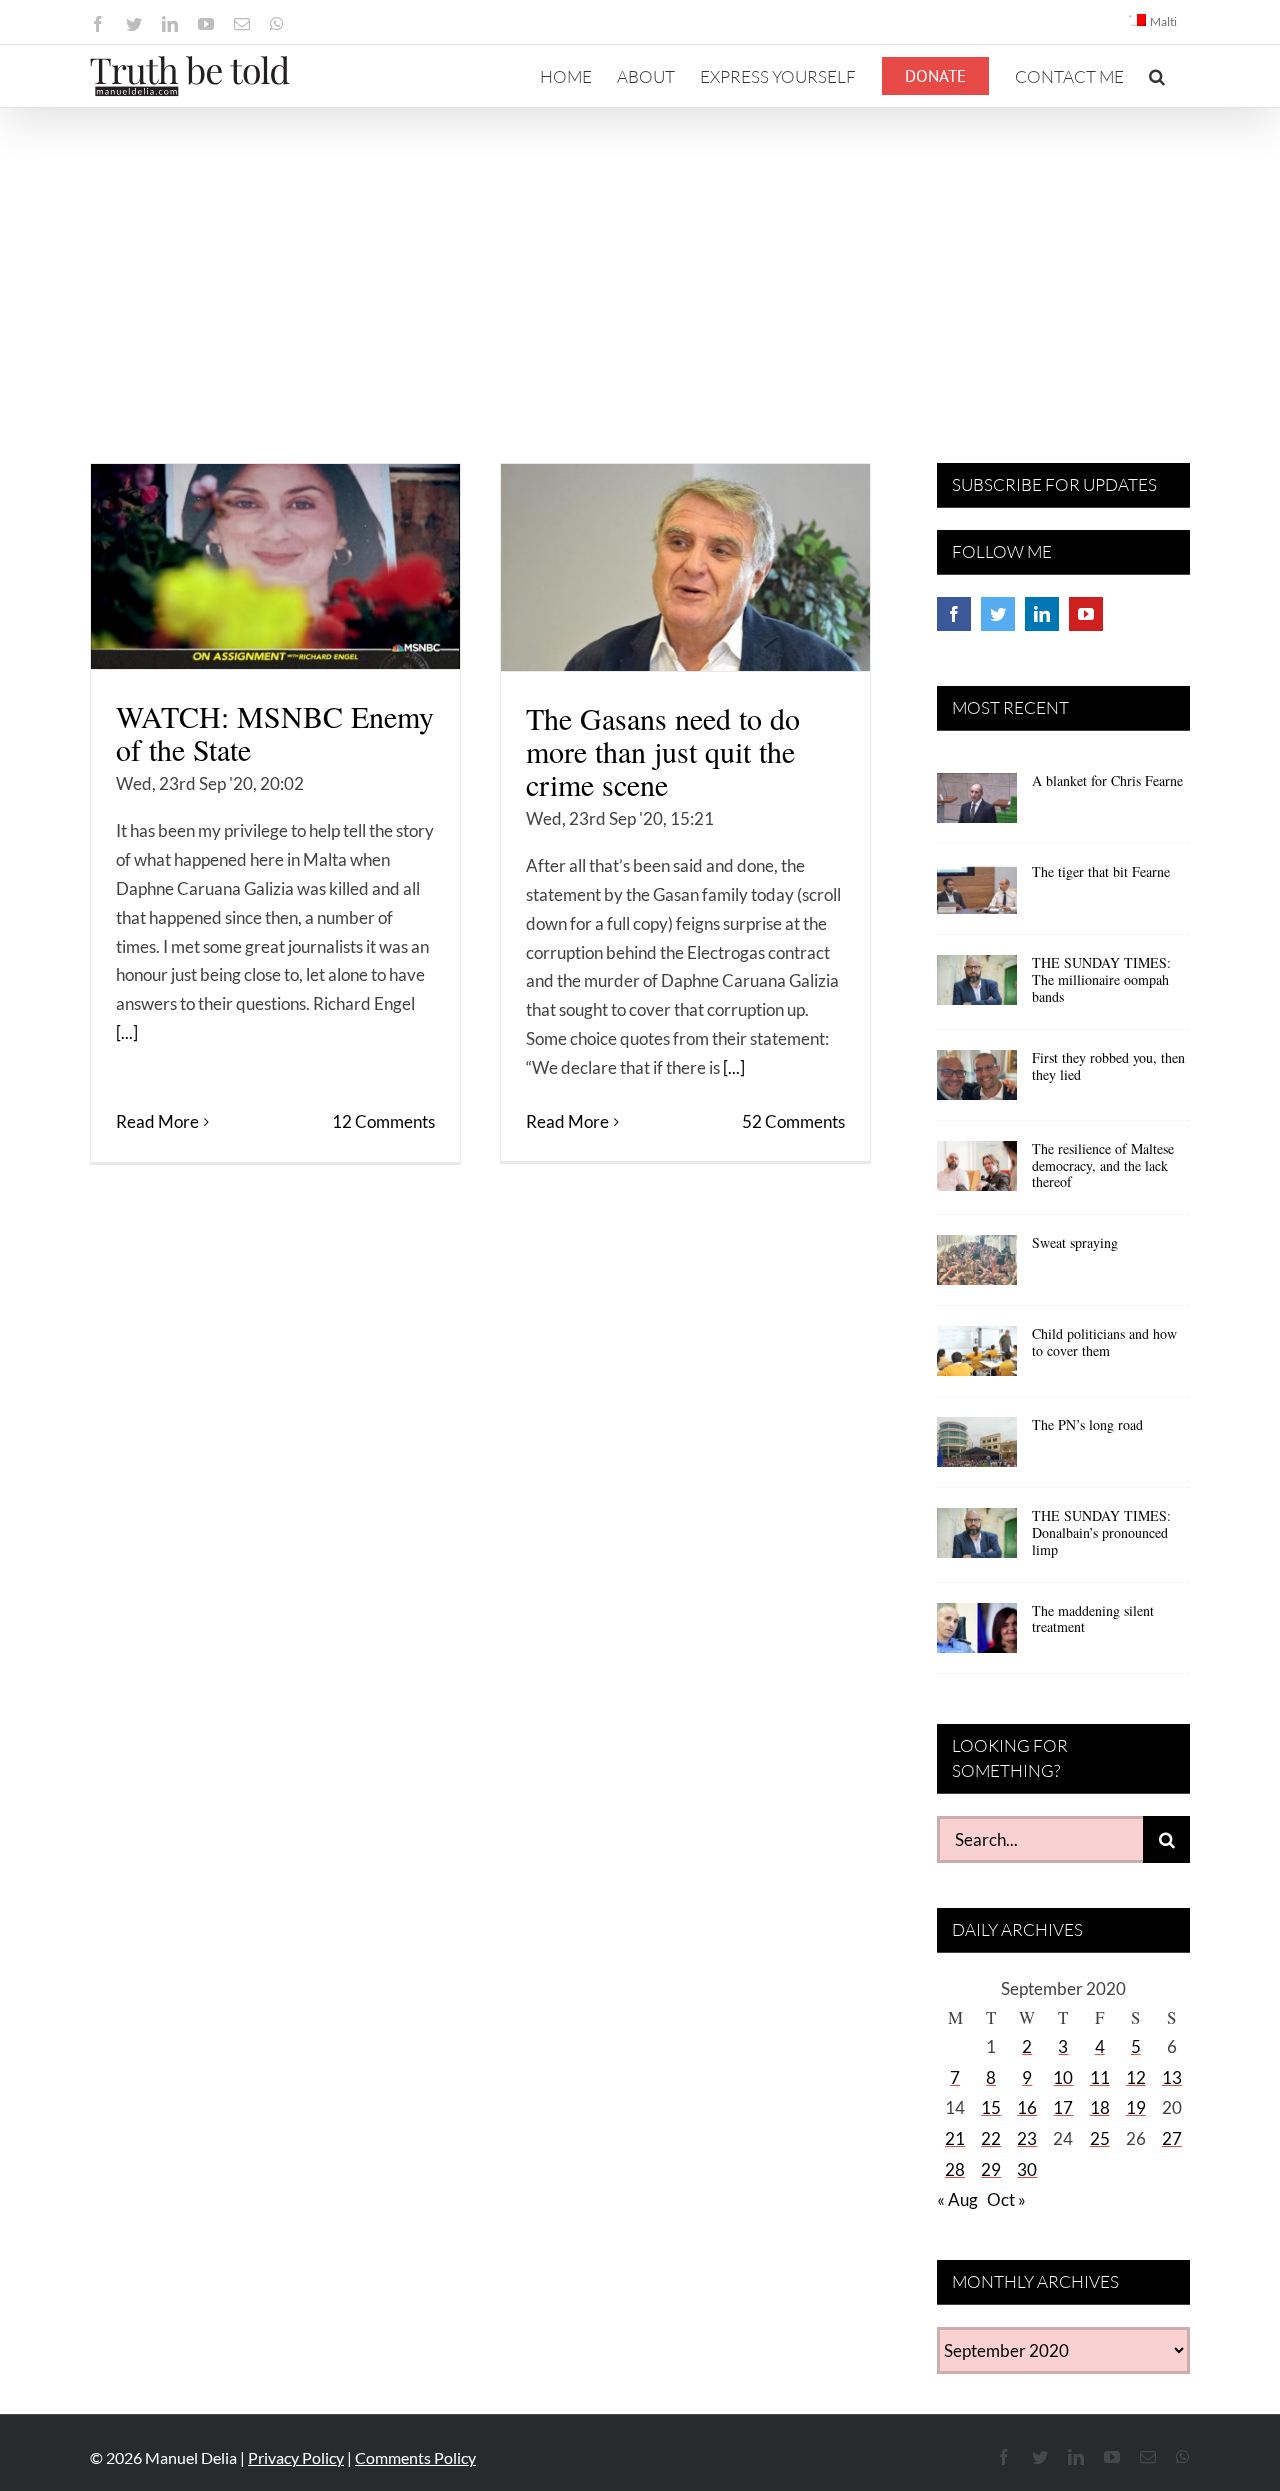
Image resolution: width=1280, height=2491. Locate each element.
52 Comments (793, 1121)
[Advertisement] (640, 258)
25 (1100, 2138)
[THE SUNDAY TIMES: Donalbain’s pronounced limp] (977, 1540)
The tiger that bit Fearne (1101, 871)
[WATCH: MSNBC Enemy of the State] (275, 566)
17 (1063, 2107)
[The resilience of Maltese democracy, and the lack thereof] (977, 1173)
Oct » (1006, 2199)
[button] (1157, 76)
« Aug (957, 2199)
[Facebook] (954, 614)
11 (1100, 2077)
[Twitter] (998, 614)
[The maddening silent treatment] (977, 1635)
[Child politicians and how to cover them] (977, 1358)
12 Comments (383, 1121)
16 (1027, 2107)
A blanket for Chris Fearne (1107, 780)
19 (1136, 2107)
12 (1136, 2077)
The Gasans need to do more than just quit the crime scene (663, 751)
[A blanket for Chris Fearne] (977, 805)
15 (991, 2107)
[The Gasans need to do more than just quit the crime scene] (685, 567)
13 (1172, 2077)
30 (1027, 2169)
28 (955, 2169)
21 (955, 2138)
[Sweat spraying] (977, 1267)
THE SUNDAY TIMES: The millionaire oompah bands (1101, 979)
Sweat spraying (1075, 1242)
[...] (127, 1032)
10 (1063, 2077)
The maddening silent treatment (1093, 1619)
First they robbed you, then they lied (1108, 1066)
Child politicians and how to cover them (1104, 1342)
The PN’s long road (1087, 1424)
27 (1172, 2138)
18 (1100, 2107)
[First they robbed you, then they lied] (977, 1082)
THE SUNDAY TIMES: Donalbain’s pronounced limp (1101, 1532)
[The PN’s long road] (977, 1449)
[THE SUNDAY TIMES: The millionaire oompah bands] (977, 987)
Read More (157, 1121)
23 (1027, 2138)
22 (991, 2138)
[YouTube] (1086, 614)
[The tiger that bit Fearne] (977, 896)
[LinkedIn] (1042, 614)
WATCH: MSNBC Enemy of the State (275, 732)
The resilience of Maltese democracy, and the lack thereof (1103, 1165)
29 (991, 2169)
